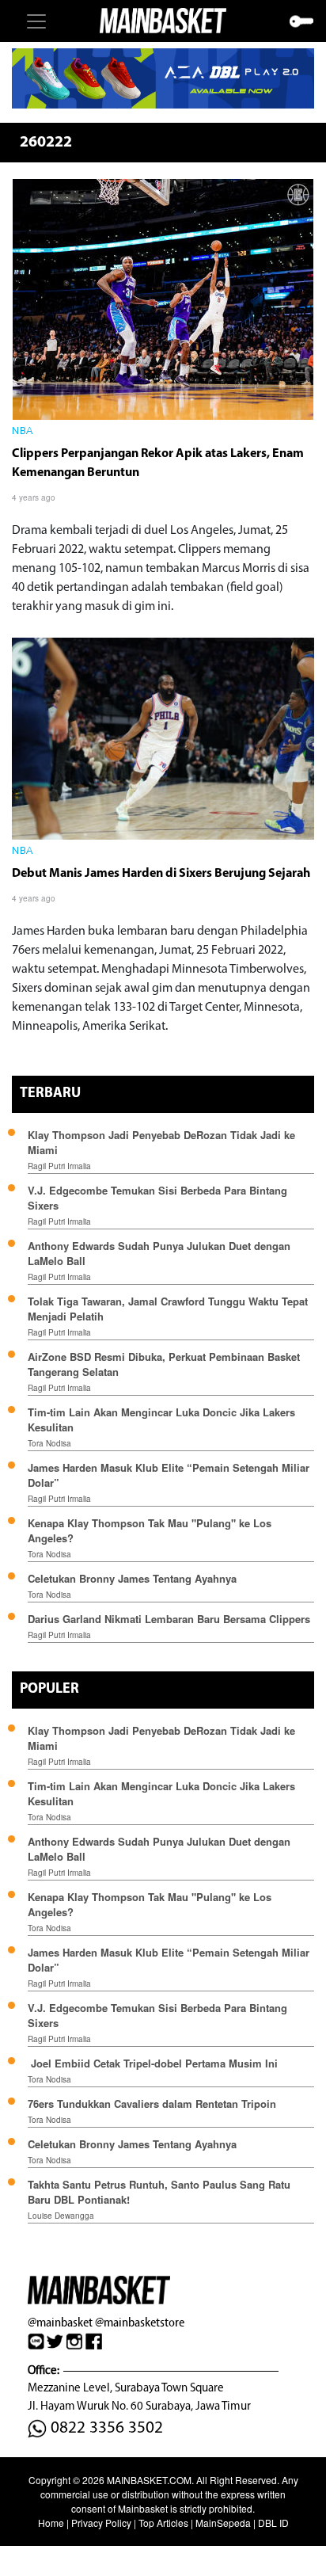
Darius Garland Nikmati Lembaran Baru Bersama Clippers (169, 1619)
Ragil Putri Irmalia (59, 1166)
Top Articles (163, 2523)
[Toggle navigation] (36, 21)
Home (51, 2523)
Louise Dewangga (61, 2216)
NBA (23, 432)
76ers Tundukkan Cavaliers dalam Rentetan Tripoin (152, 2103)
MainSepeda (223, 2523)
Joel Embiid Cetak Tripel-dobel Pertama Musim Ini (153, 2063)
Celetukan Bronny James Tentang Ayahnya (132, 1578)
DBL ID (273, 2523)
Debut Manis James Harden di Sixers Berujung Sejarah (161, 874)
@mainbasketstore (140, 2322)
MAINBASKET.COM (149, 2480)
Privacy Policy (101, 2523)
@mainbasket (60, 2322)
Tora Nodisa (49, 1443)
